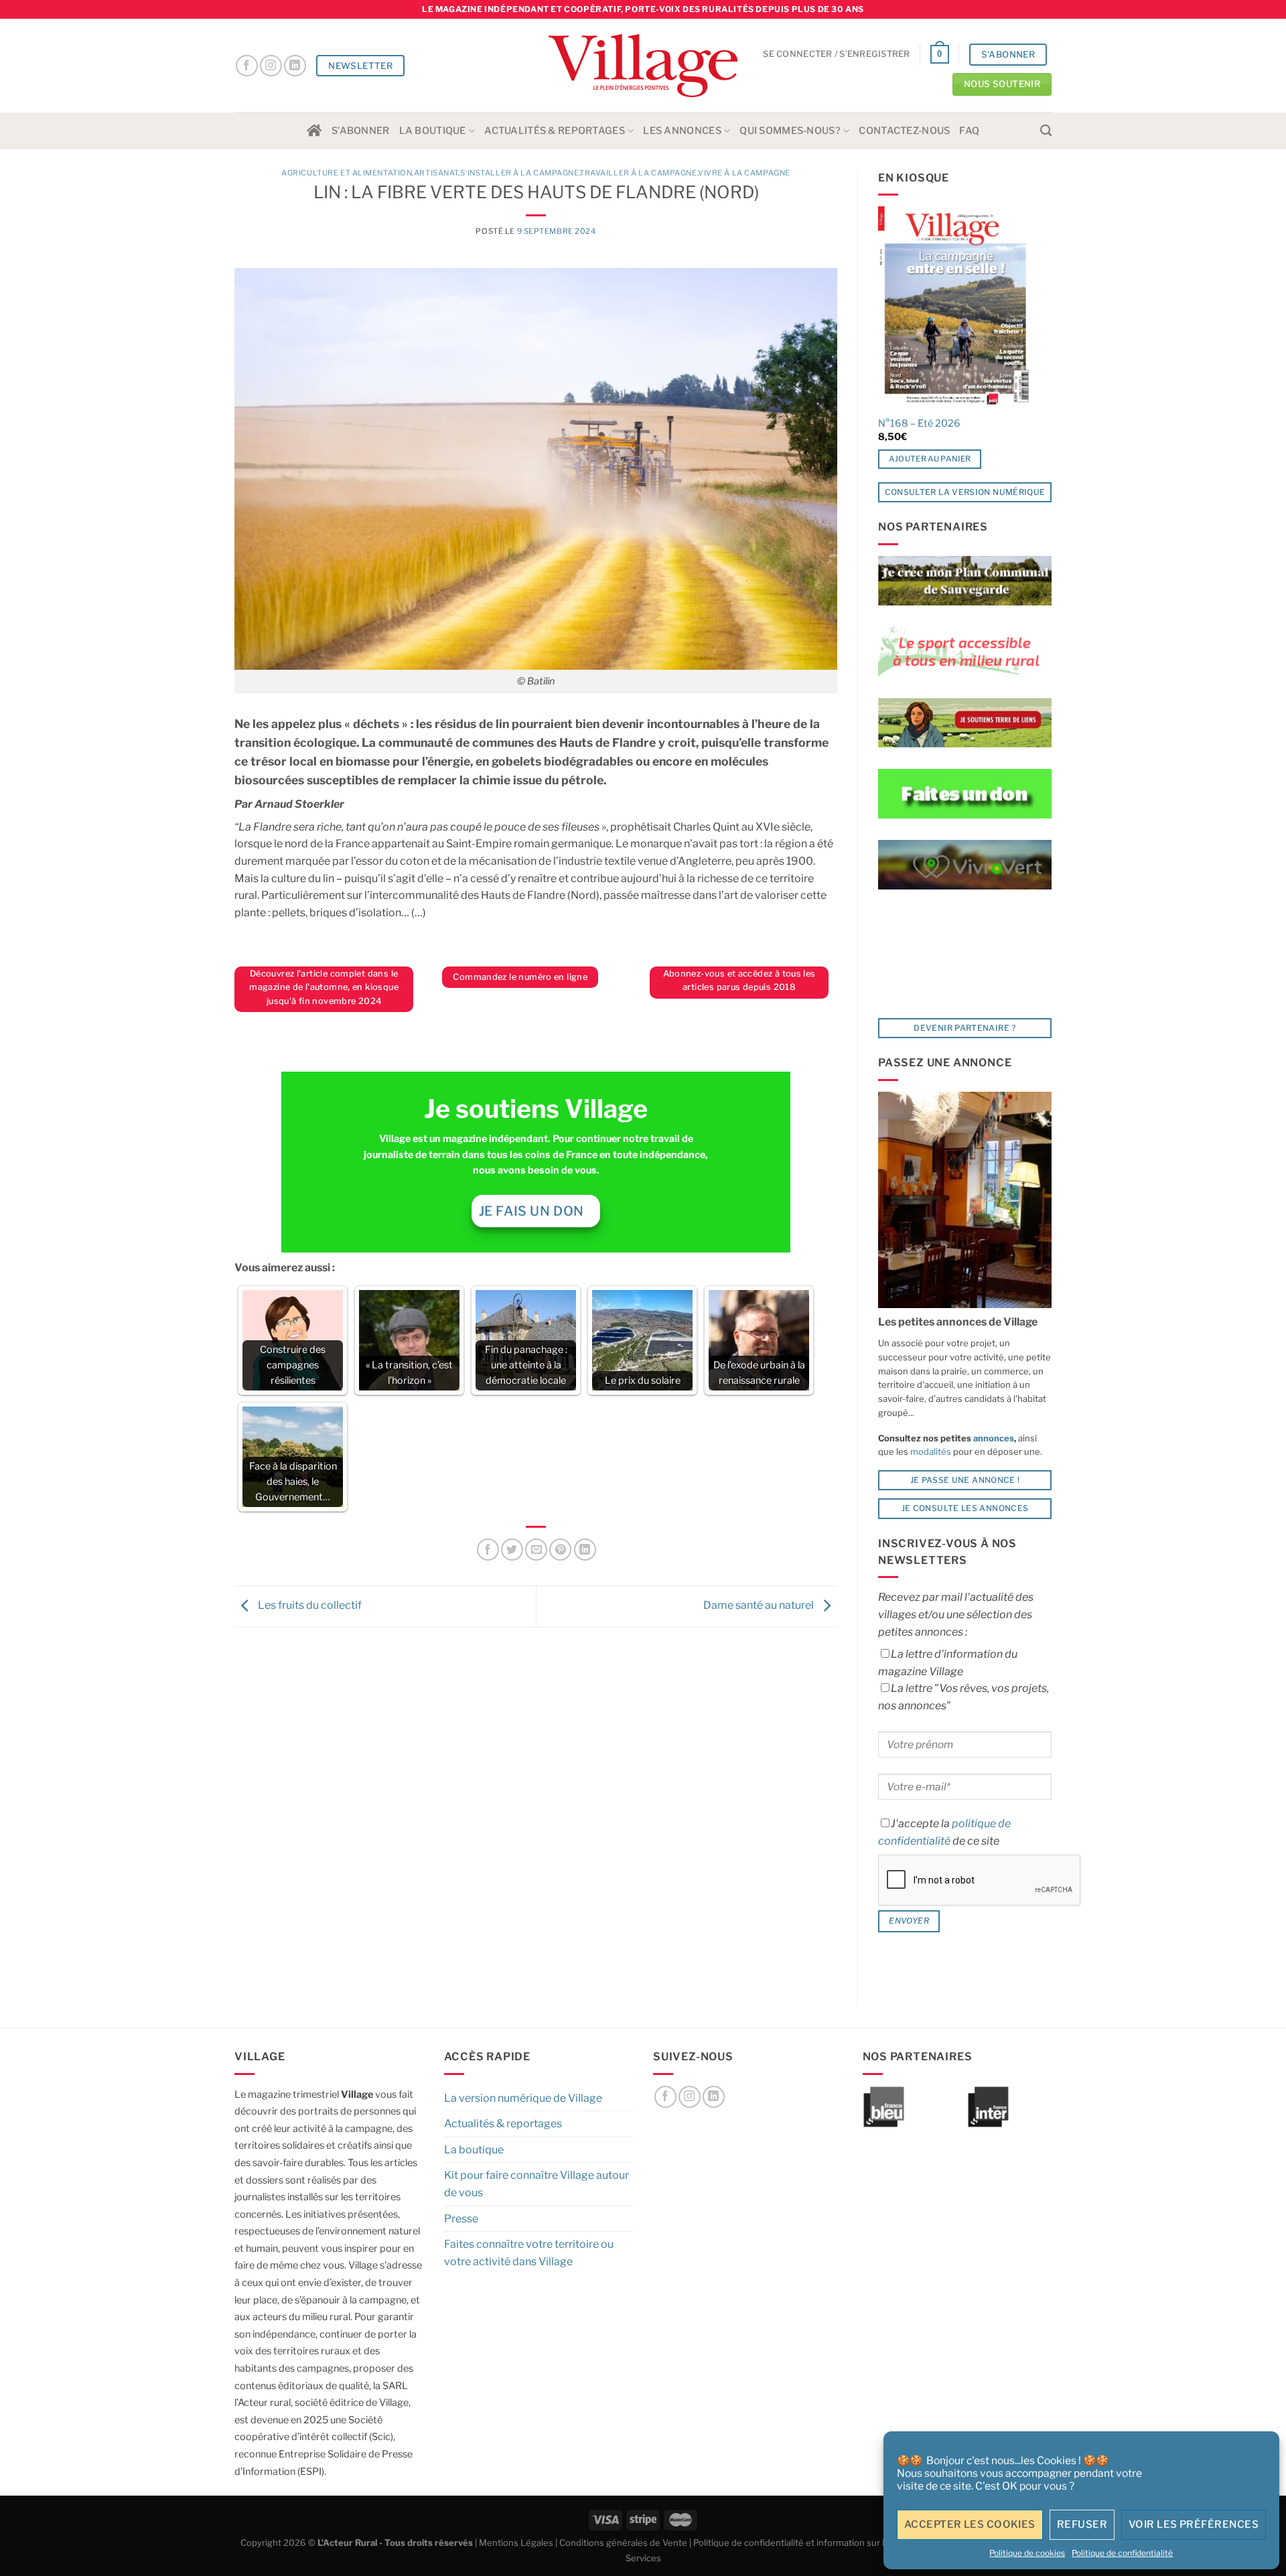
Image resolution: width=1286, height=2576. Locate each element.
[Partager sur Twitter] (512, 1550)
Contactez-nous (904, 131)
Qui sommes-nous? (790, 131)
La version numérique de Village (523, 2098)
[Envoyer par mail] (536, 1550)
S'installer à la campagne (520, 173)
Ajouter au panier (930, 459)
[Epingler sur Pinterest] (560, 1550)
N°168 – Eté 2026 (919, 423)
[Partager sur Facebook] (488, 1550)
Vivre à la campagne (744, 173)
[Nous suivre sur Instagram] (271, 66)
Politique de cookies (1027, 2553)
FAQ (969, 131)
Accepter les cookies (970, 2524)
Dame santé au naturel (760, 1606)
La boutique (433, 131)
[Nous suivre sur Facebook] (247, 66)
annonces (993, 1438)
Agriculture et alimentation (347, 173)
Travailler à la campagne (638, 173)
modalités (931, 1451)
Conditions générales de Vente (623, 2543)
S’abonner (361, 131)
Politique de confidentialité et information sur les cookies (811, 2543)
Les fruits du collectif (309, 1606)
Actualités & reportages (555, 131)
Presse (461, 2219)
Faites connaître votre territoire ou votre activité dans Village (529, 2253)
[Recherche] (1046, 131)
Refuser (1082, 2524)
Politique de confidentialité (1122, 2553)
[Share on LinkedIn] (585, 1550)
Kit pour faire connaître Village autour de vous (537, 2184)
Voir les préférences (1194, 2524)
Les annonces (682, 131)
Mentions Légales (516, 2543)
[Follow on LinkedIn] (295, 66)
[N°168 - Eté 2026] (955, 307)
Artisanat (436, 173)
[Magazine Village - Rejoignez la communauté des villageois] (643, 66)
